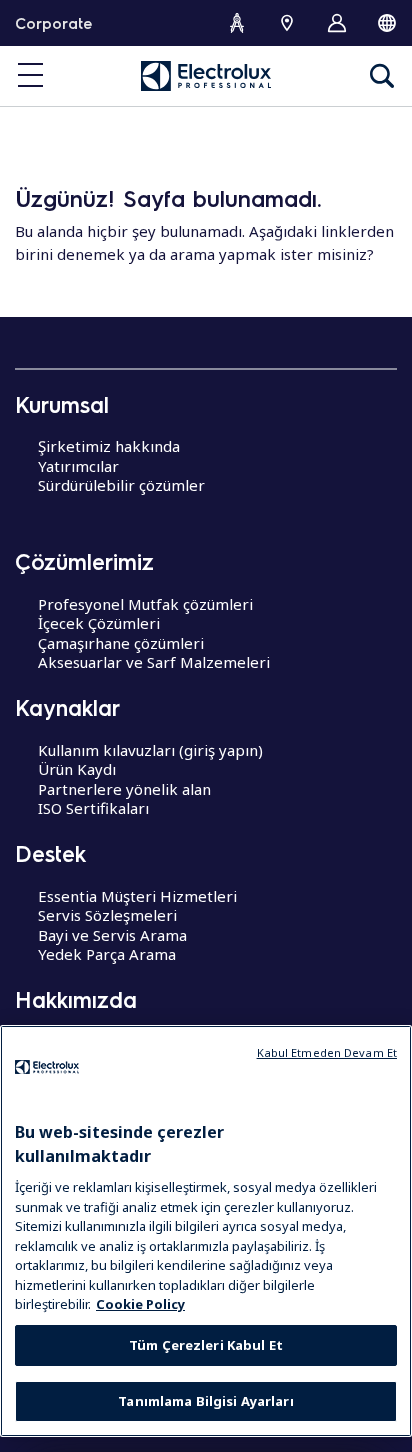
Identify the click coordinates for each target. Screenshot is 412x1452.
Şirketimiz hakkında (109, 446)
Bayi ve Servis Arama (112, 935)
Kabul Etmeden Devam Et (327, 1052)
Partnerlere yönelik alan (124, 789)
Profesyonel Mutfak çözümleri (145, 604)
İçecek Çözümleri (99, 623)
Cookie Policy (140, 1304)
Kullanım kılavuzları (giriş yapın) (150, 750)
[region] (206, 1231)
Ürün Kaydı (77, 769)
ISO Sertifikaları (93, 808)
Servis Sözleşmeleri (107, 915)
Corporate (53, 23)
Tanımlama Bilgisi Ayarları (205, 1401)
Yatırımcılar (78, 466)
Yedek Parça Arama (107, 954)
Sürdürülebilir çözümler (121, 485)
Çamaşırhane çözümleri (121, 643)
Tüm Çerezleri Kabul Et (206, 1345)
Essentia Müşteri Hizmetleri (137, 896)
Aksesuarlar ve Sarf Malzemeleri (154, 662)
